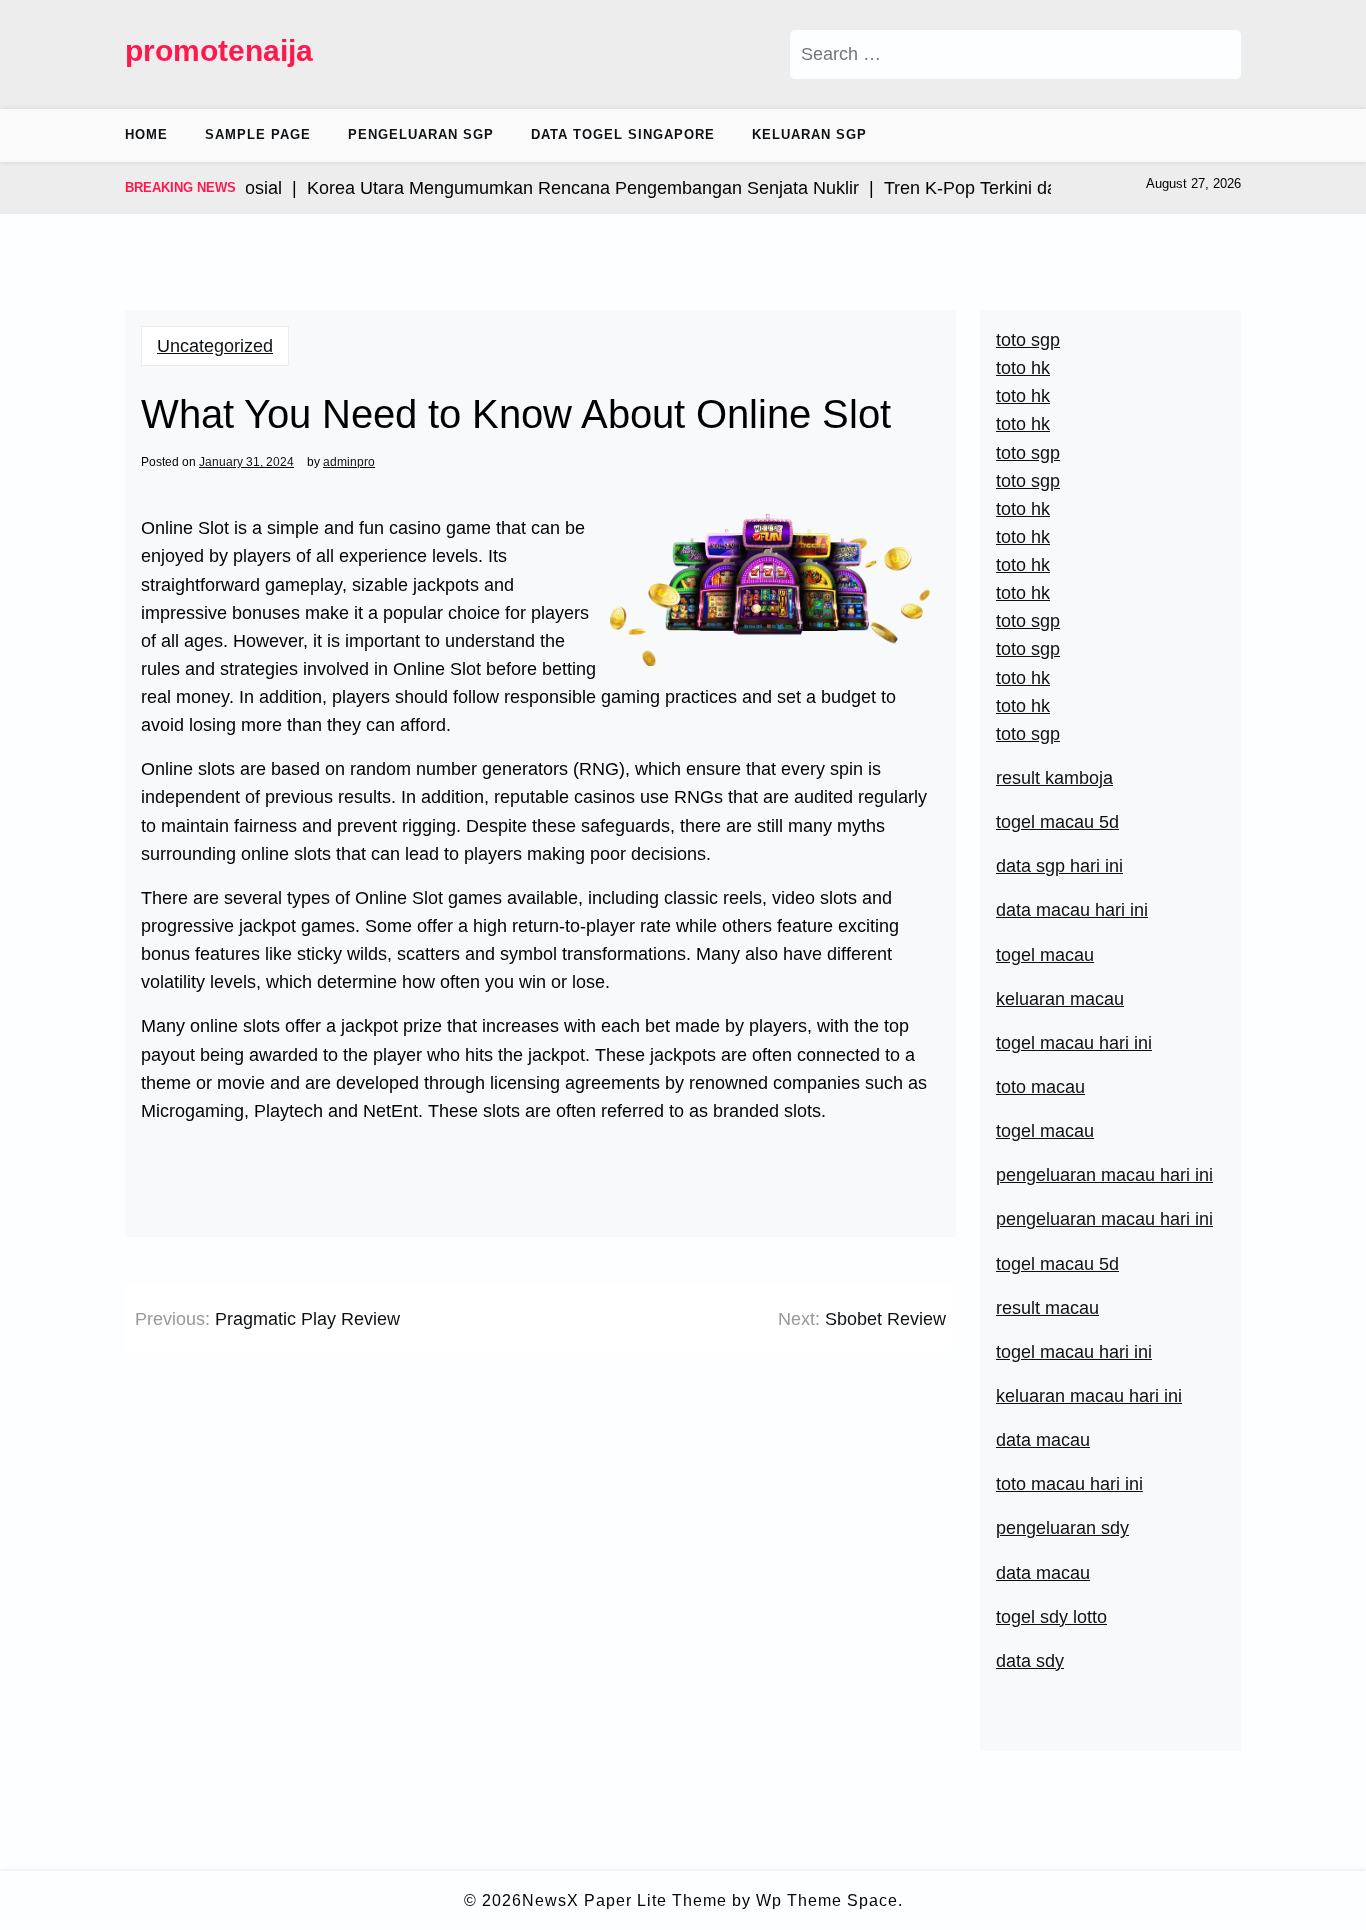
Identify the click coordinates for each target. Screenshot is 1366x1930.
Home (146, 134)
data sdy (1030, 1661)
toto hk (1023, 706)
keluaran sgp (809, 134)
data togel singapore (623, 134)
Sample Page (258, 134)
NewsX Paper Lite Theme (624, 1900)
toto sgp (1028, 734)
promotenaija (219, 50)
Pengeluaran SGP (421, 134)
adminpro (349, 462)
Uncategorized (215, 346)
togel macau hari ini (1074, 1043)
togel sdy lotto (1051, 1617)
